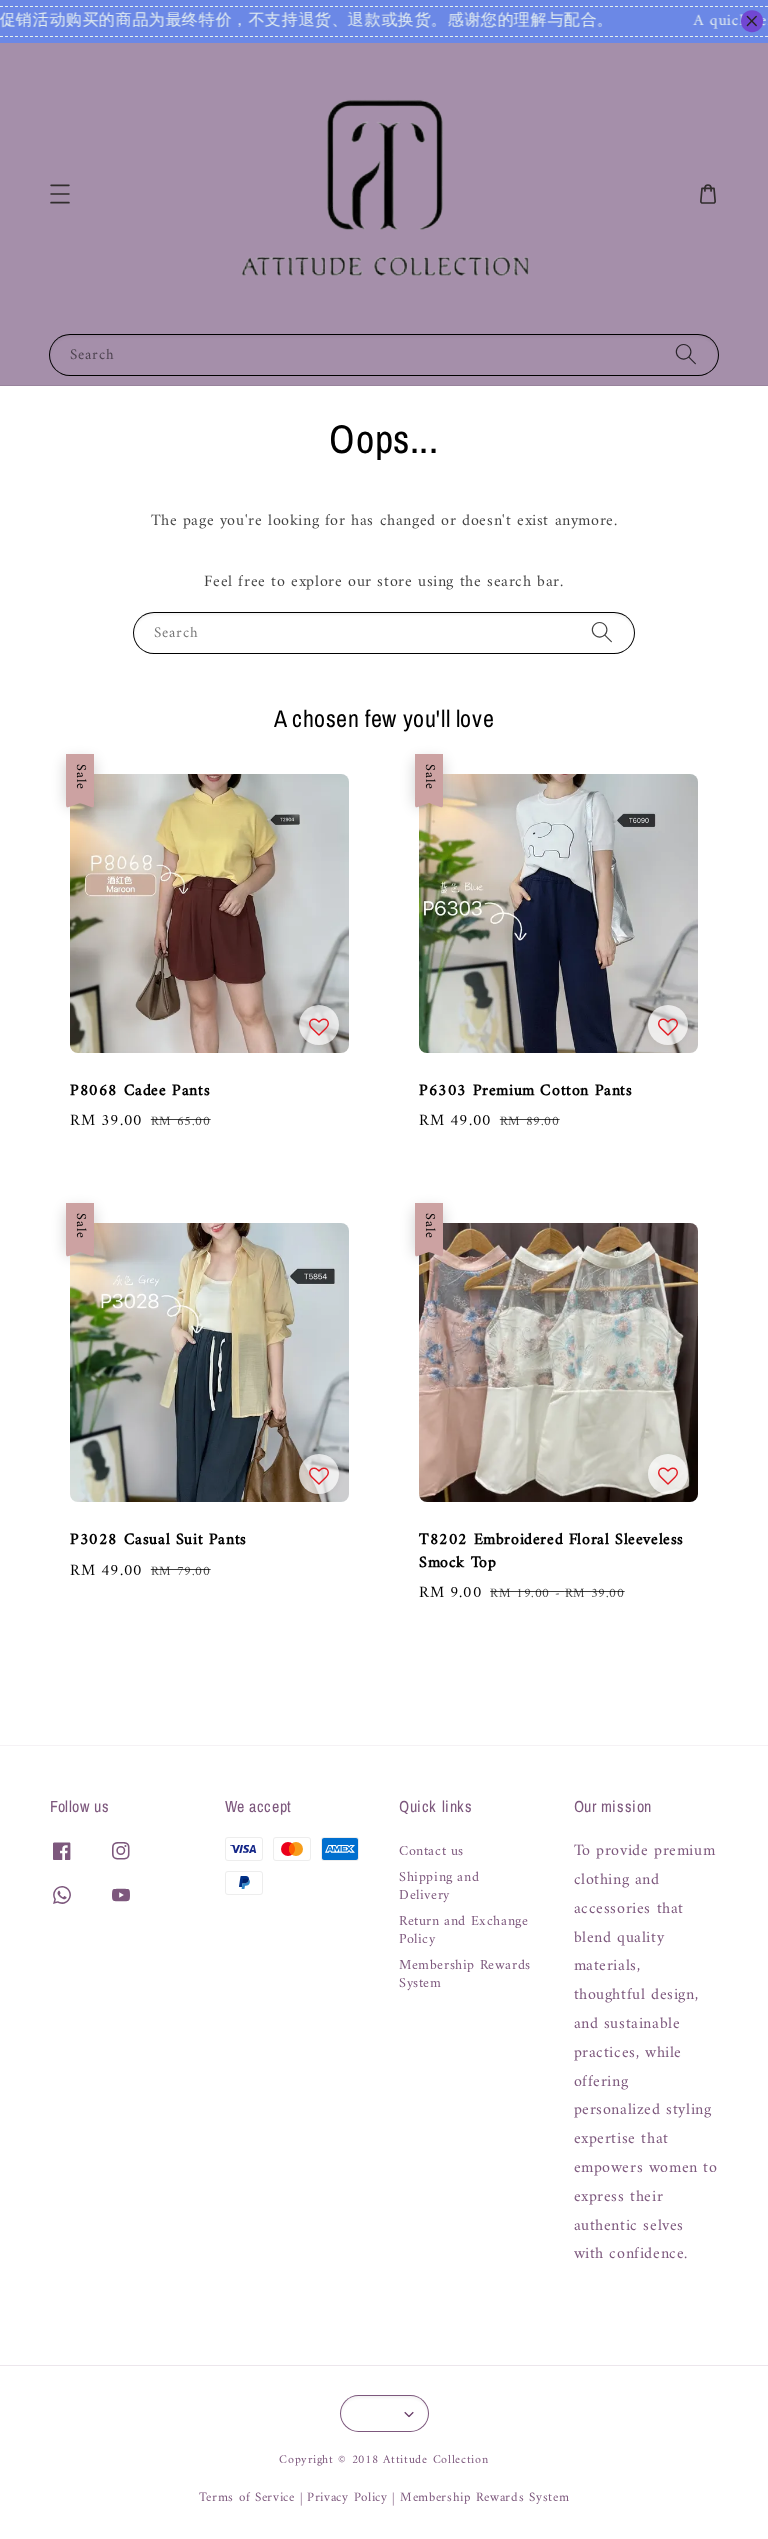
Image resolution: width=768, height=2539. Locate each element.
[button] (60, 194)
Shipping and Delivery (439, 1887)
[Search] (686, 354)
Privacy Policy (347, 2497)
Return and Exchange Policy (463, 1931)
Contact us (431, 1853)
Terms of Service (247, 2497)
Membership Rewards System (465, 1975)
